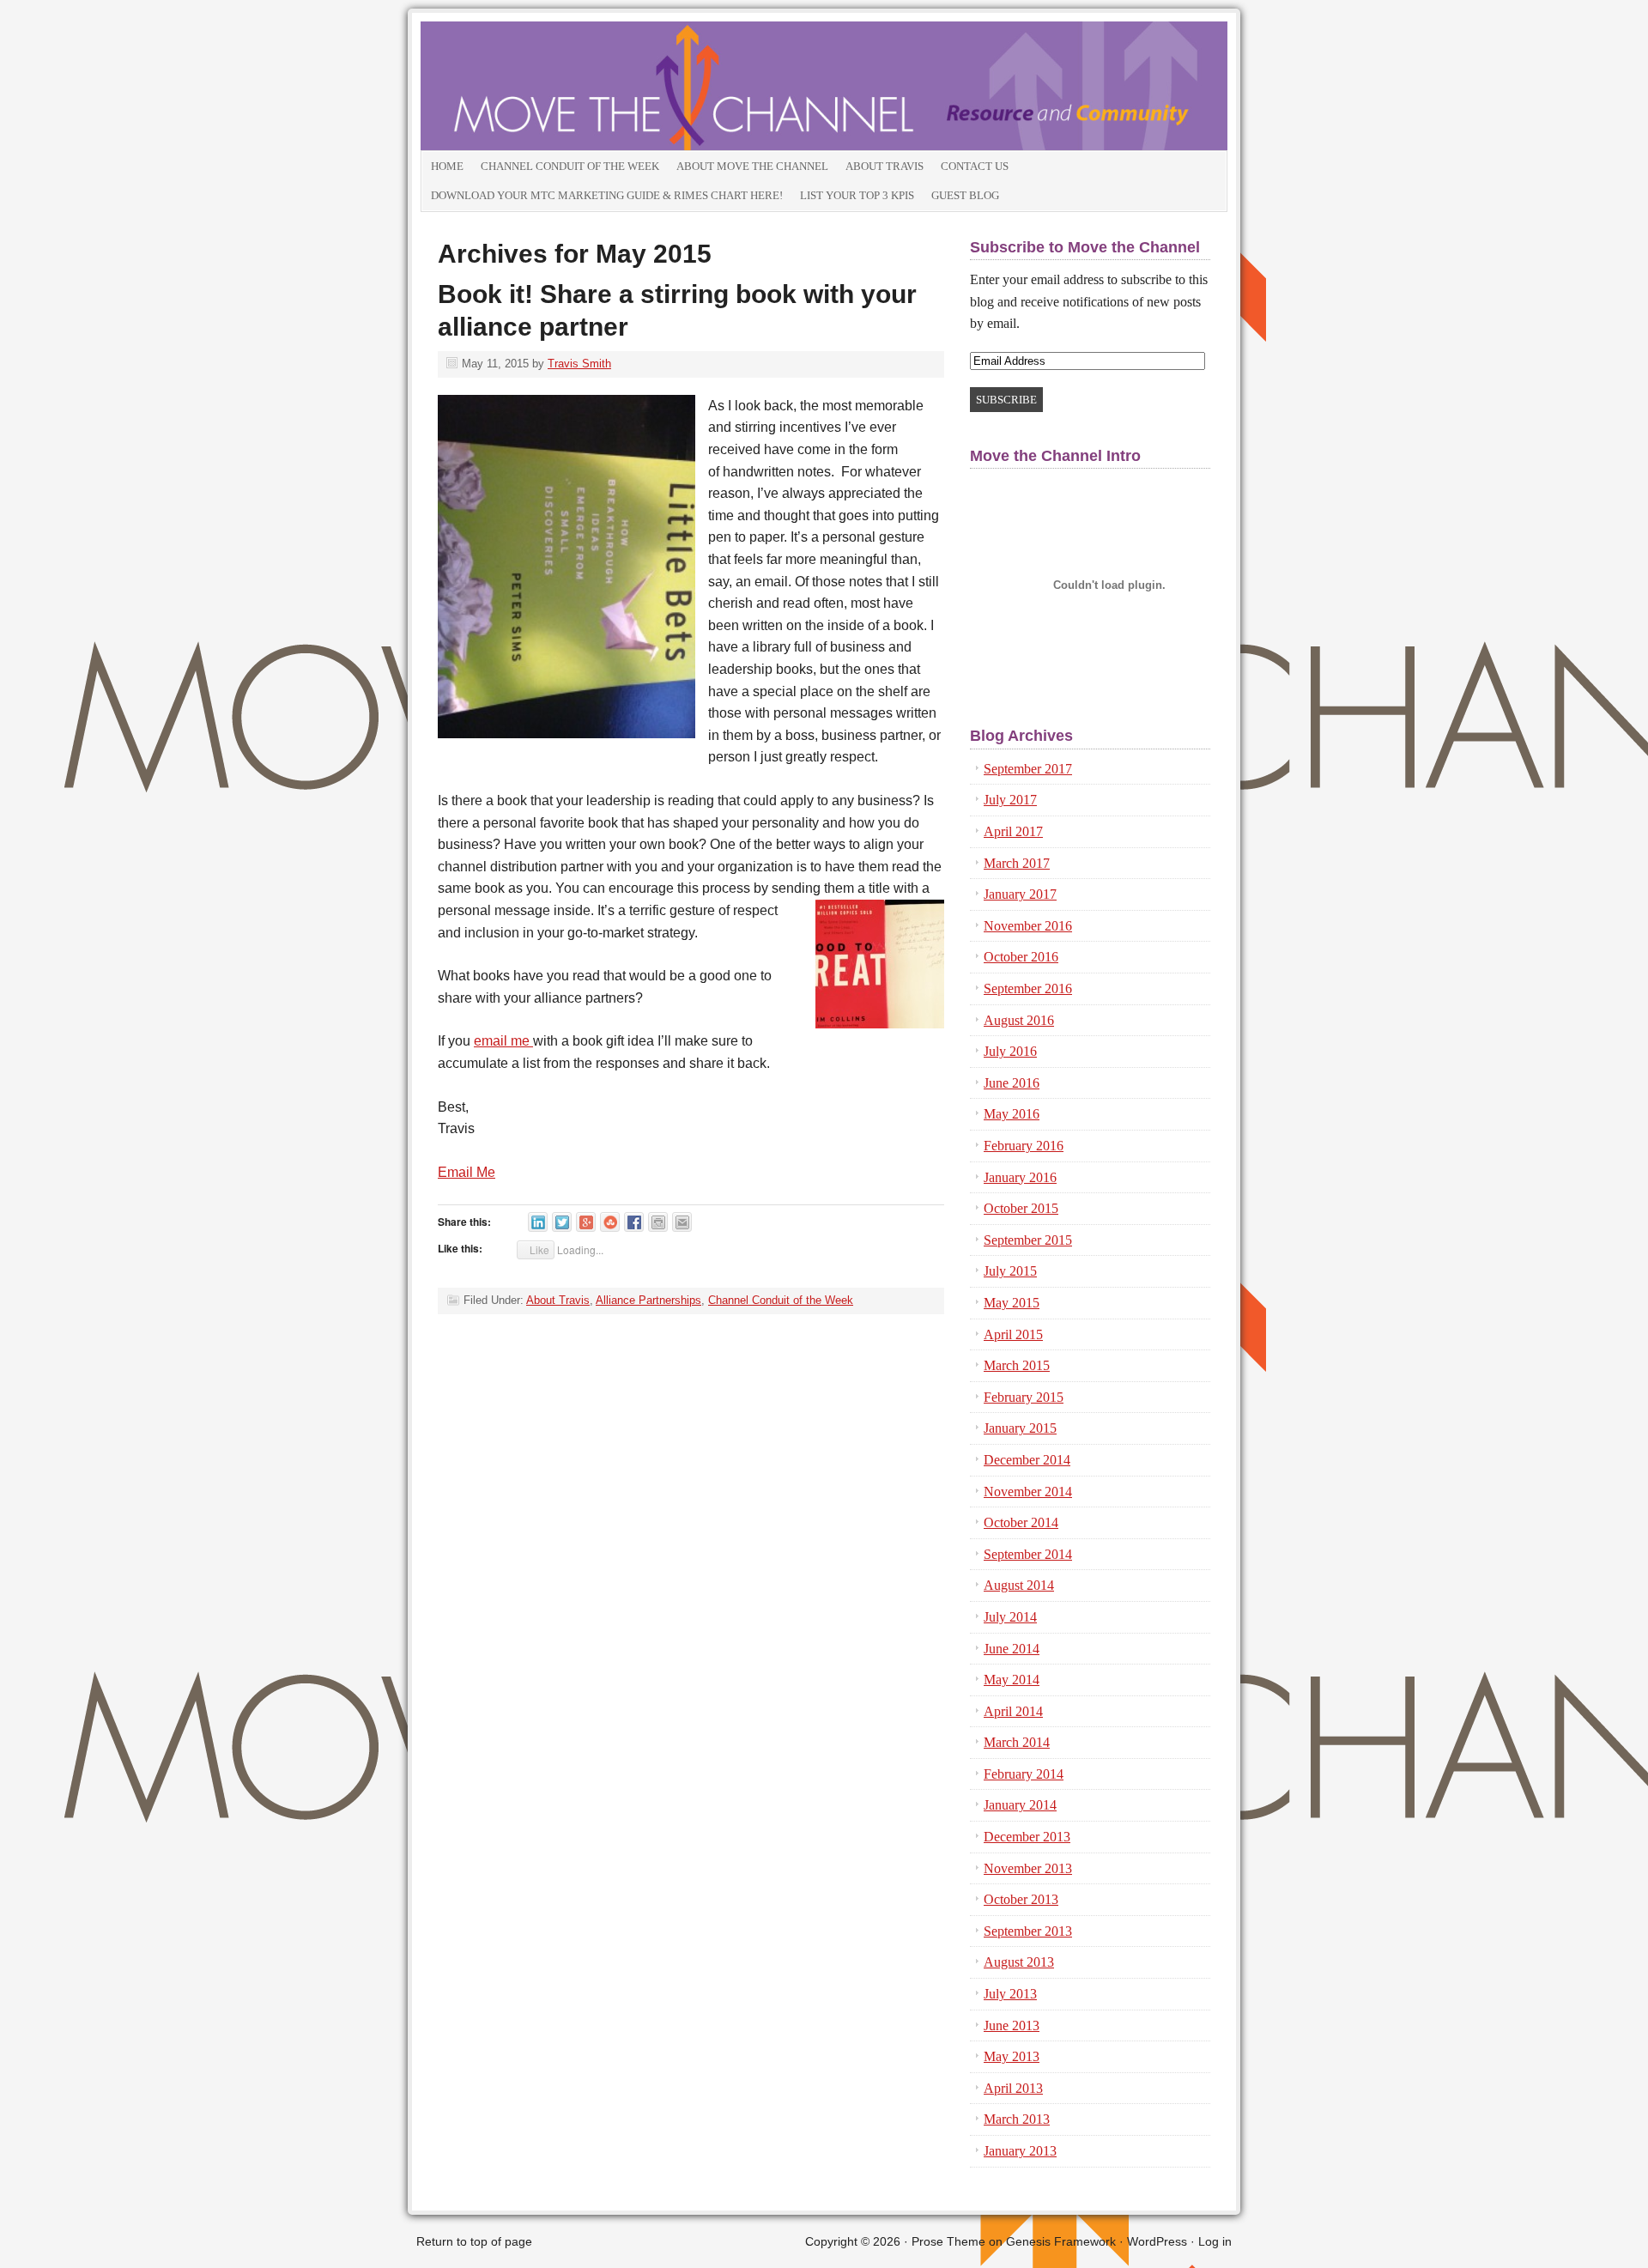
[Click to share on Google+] (586, 1222)
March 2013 (1017, 2119)
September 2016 (1028, 988)
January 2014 (1020, 1805)
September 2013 (1028, 1931)
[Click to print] (658, 1222)
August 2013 (1019, 1962)
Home (447, 166)
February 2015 (1024, 1397)
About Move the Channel (752, 166)
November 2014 (1028, 1492)
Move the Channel (614, 86)
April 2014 (1013, 1711)
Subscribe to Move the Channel (1085, 247)
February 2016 (1024, 1146)
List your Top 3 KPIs (857, 195)
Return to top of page (474, 2241)
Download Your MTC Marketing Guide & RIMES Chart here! (607, 195)
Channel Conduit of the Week (570, 166)
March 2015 (1017, 1365)
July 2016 (1010, 1051)
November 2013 (1028, 1868)
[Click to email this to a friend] (682, 1222)
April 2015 (1013, 1334)
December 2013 (1027, 1837)
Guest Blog (965, 195)
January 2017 (1020, 894)
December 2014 (1027, 1460)
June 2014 (1012, 1649)
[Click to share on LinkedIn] (538, 1222)
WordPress (1157, 2241)
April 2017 (1013, 831)
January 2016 (1020, 1177)
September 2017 (1028, 769)
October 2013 (1021, 1899)
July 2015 (1010, 1271)
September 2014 (1028, 1554)
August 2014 (1019, 1585)
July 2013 (1010, 1994)
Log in (1215, 2241)
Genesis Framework (1061, 2241)
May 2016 (1012, 1114)
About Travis (885, 166)
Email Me (467, 1172)
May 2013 (1012, 2056)
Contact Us (975, 166)
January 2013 (1020, 2151)
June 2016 (1012, 1083)
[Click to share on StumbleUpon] (610, 1222)
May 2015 (1012, 1303)
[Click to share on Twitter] (562, 1222)
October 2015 (1021, 1208)
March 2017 (1017, 863)
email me (503, 1041)
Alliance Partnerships (648, 1300)
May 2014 (1012, 1680)
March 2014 (1017, 1742)
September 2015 (1028, 1240)
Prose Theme (948, 2241)
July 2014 (1010, 1617)
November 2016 (1028, 926)
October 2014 (1021, 1522)
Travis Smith (579, 364)
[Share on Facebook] (634, 1222)
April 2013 (1013, 2088)
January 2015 (1020, 1428)
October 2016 (1021, 957)
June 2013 (1012, 2025)
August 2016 (1019, 1020)
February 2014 (1024, 1774)
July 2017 (1010, 800)
